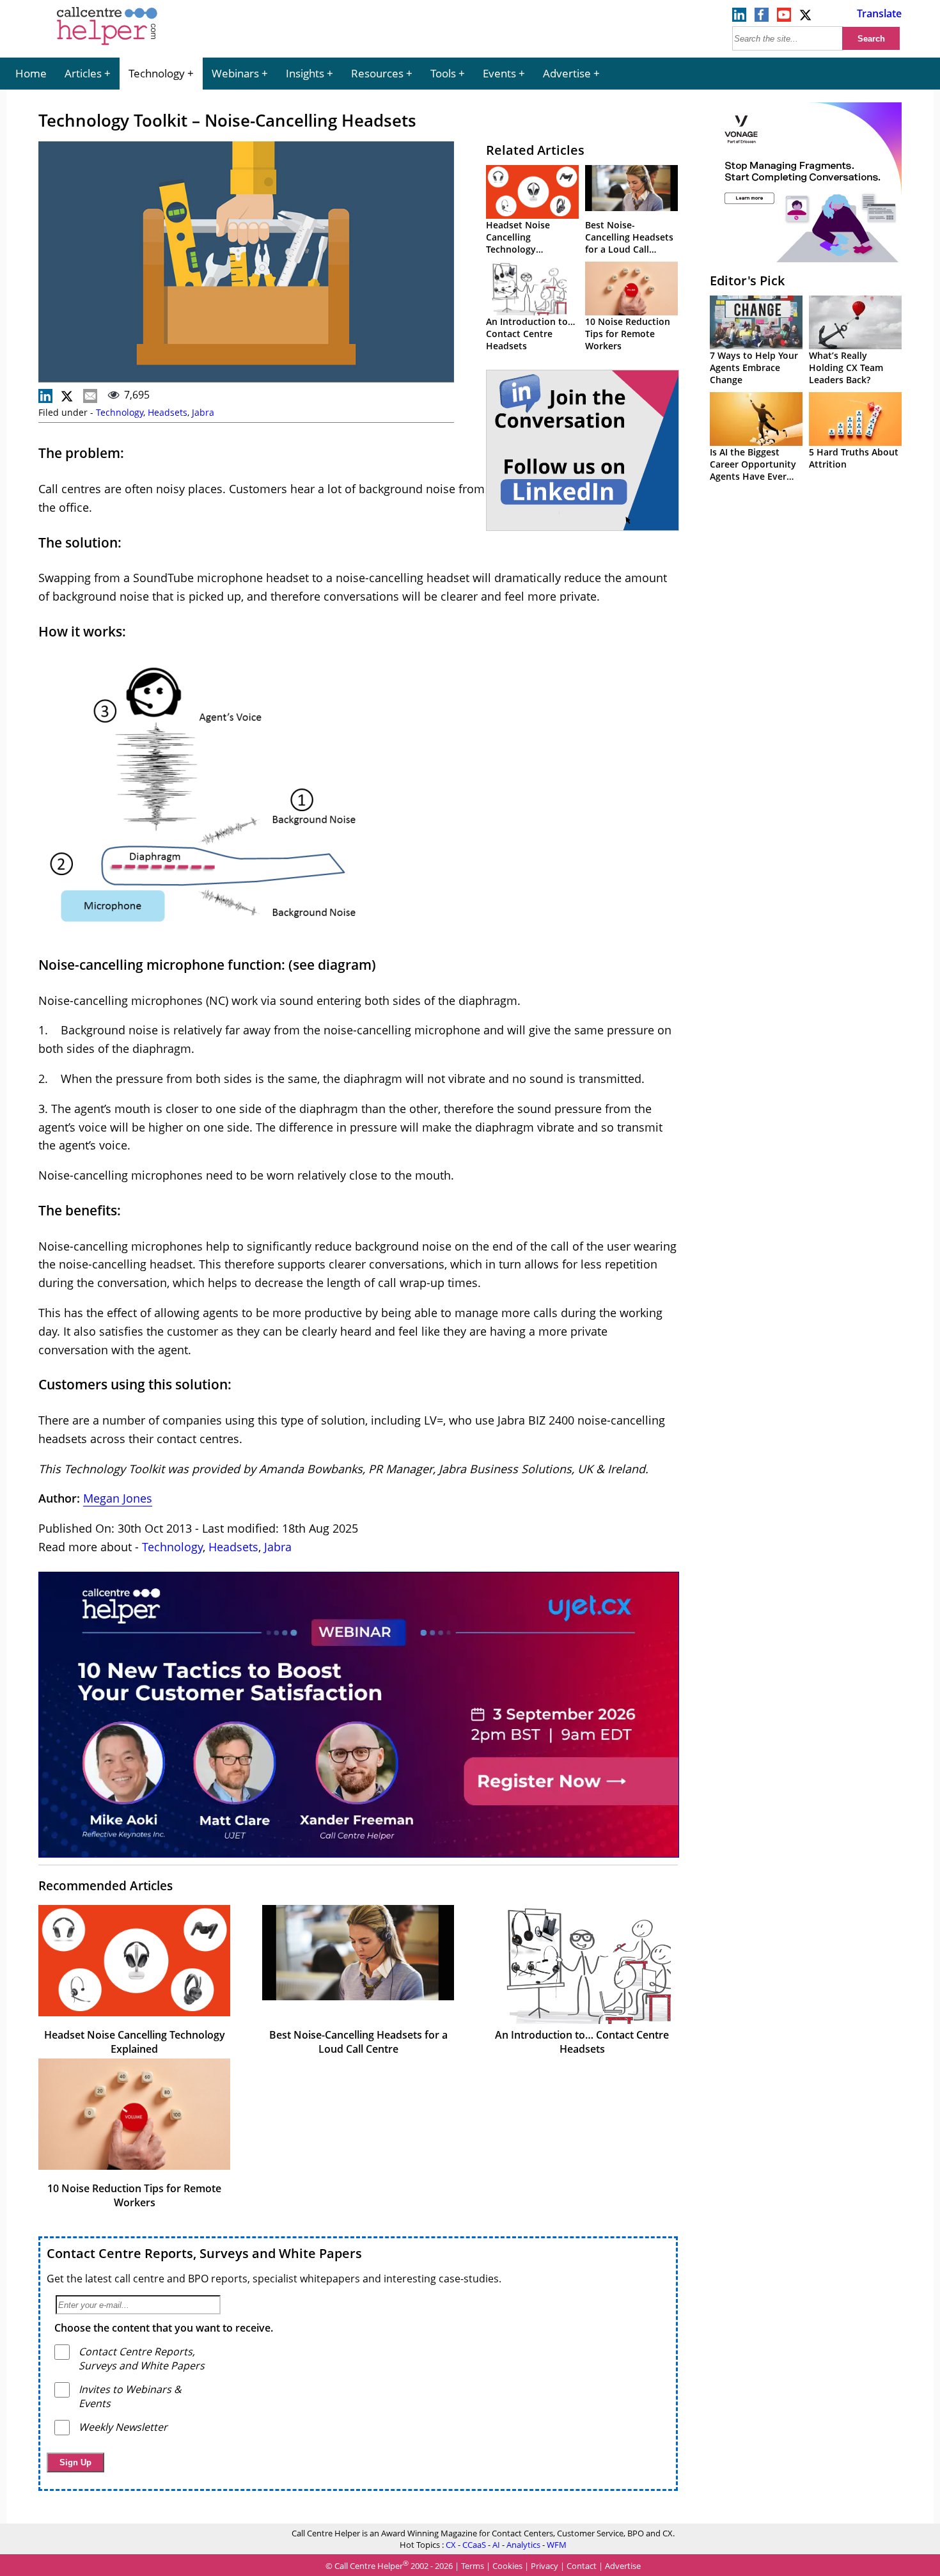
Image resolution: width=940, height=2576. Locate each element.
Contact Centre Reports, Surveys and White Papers (204, 2253)
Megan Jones (118, 1498)
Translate (879, 13)
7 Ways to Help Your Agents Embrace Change (754, 367)
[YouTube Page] (784, 18)
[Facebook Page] (762, 18)
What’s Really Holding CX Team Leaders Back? (846, 367)
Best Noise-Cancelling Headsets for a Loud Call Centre (629, 243)
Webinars (235, 73)
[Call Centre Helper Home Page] (107, 46)
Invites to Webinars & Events (130, 2396)
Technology (157, 73)
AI (496, 2545)
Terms (473, 2566)
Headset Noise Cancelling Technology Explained (518, 243)
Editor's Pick (747, 281)
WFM (557, 2545)
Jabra (203, 412)
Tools (443, 73)
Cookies (507, 2566)
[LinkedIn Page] (739, 18)
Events (499, 73)
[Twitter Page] (806, 18)
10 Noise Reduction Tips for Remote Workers (628, 334)
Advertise (567, 73)
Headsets (168, 412)
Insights (305, 73)
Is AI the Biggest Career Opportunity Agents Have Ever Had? (753, 470)
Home (31, 73)
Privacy (544, 2566)
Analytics (523, 2545)
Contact (582, 2566)
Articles (83, 73)
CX (451, 2545)
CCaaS (474, 2545)
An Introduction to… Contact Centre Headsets (530, 334)
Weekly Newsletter (123, 2427)
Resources (377, 73)
